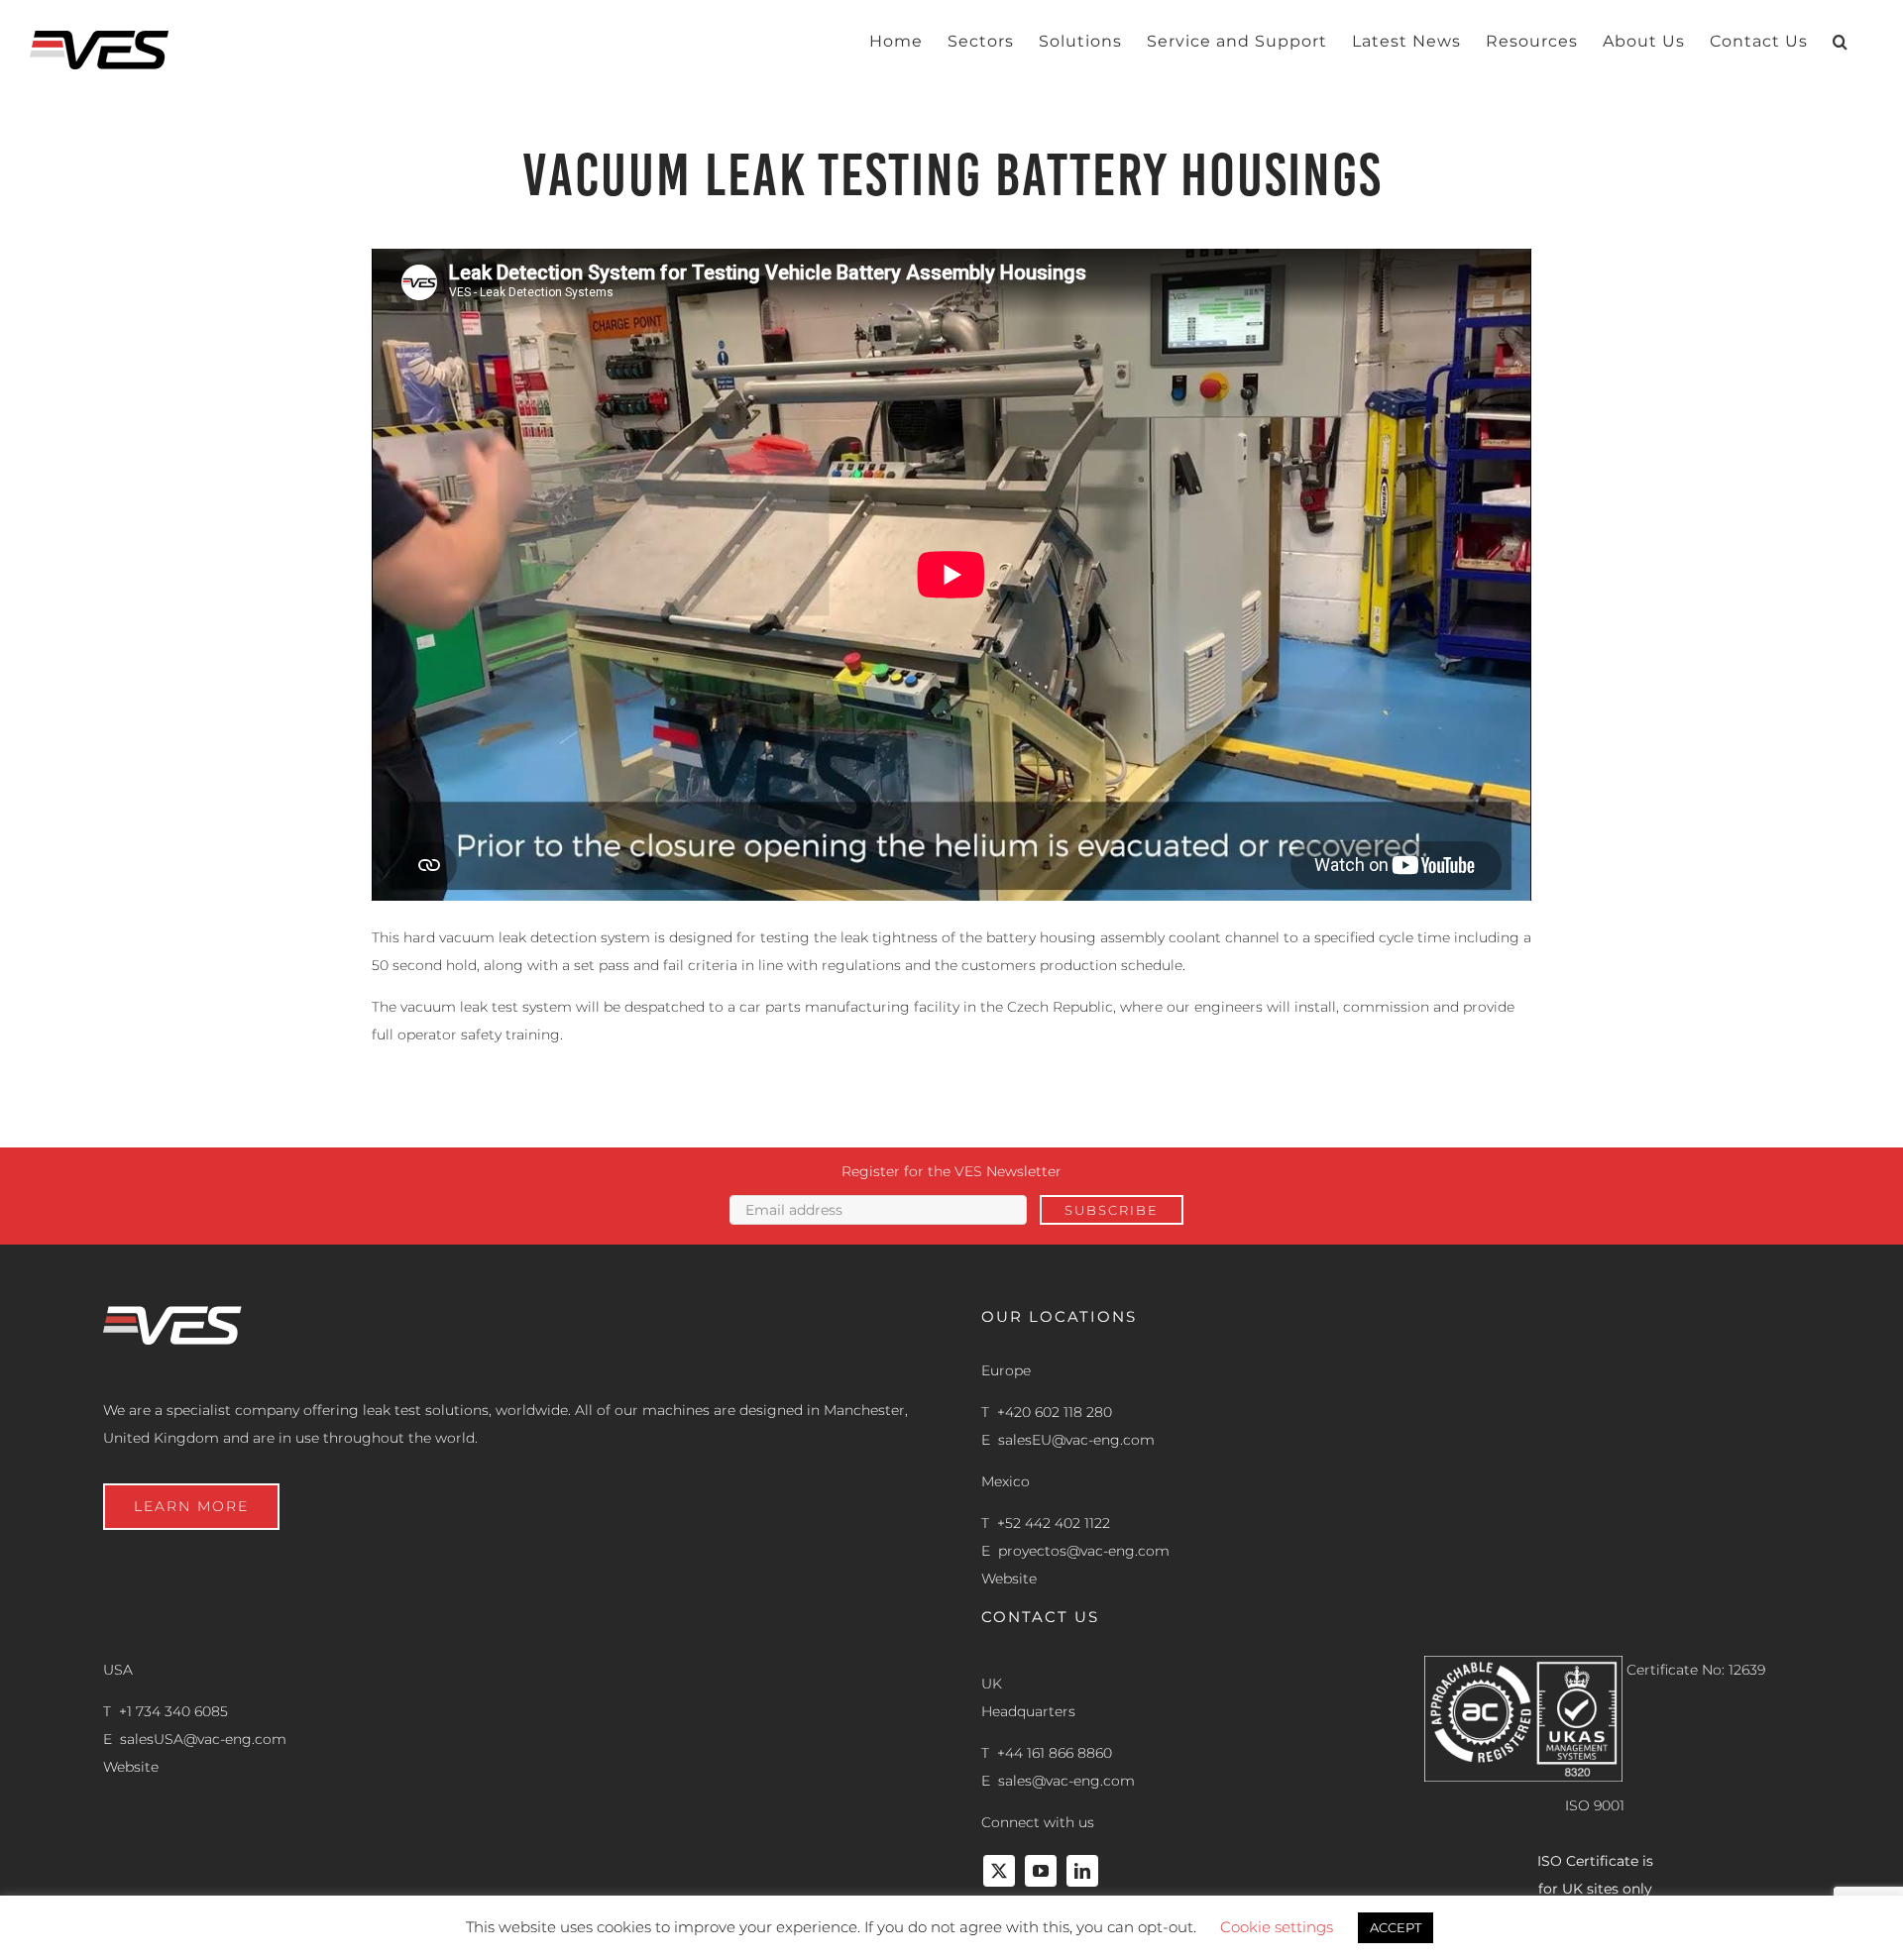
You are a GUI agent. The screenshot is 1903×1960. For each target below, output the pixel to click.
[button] (1841, 42)
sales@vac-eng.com (1066, 1781)
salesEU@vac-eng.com (1076, 1440)
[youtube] (1041, 1871)
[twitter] (999, 1871)
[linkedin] (1082, 1871)
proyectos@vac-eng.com (1084, 1551)
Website (1009, 1579)
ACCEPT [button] (1396, 1927)
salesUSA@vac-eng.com (203, 1739)
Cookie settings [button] (1277, 1927)
